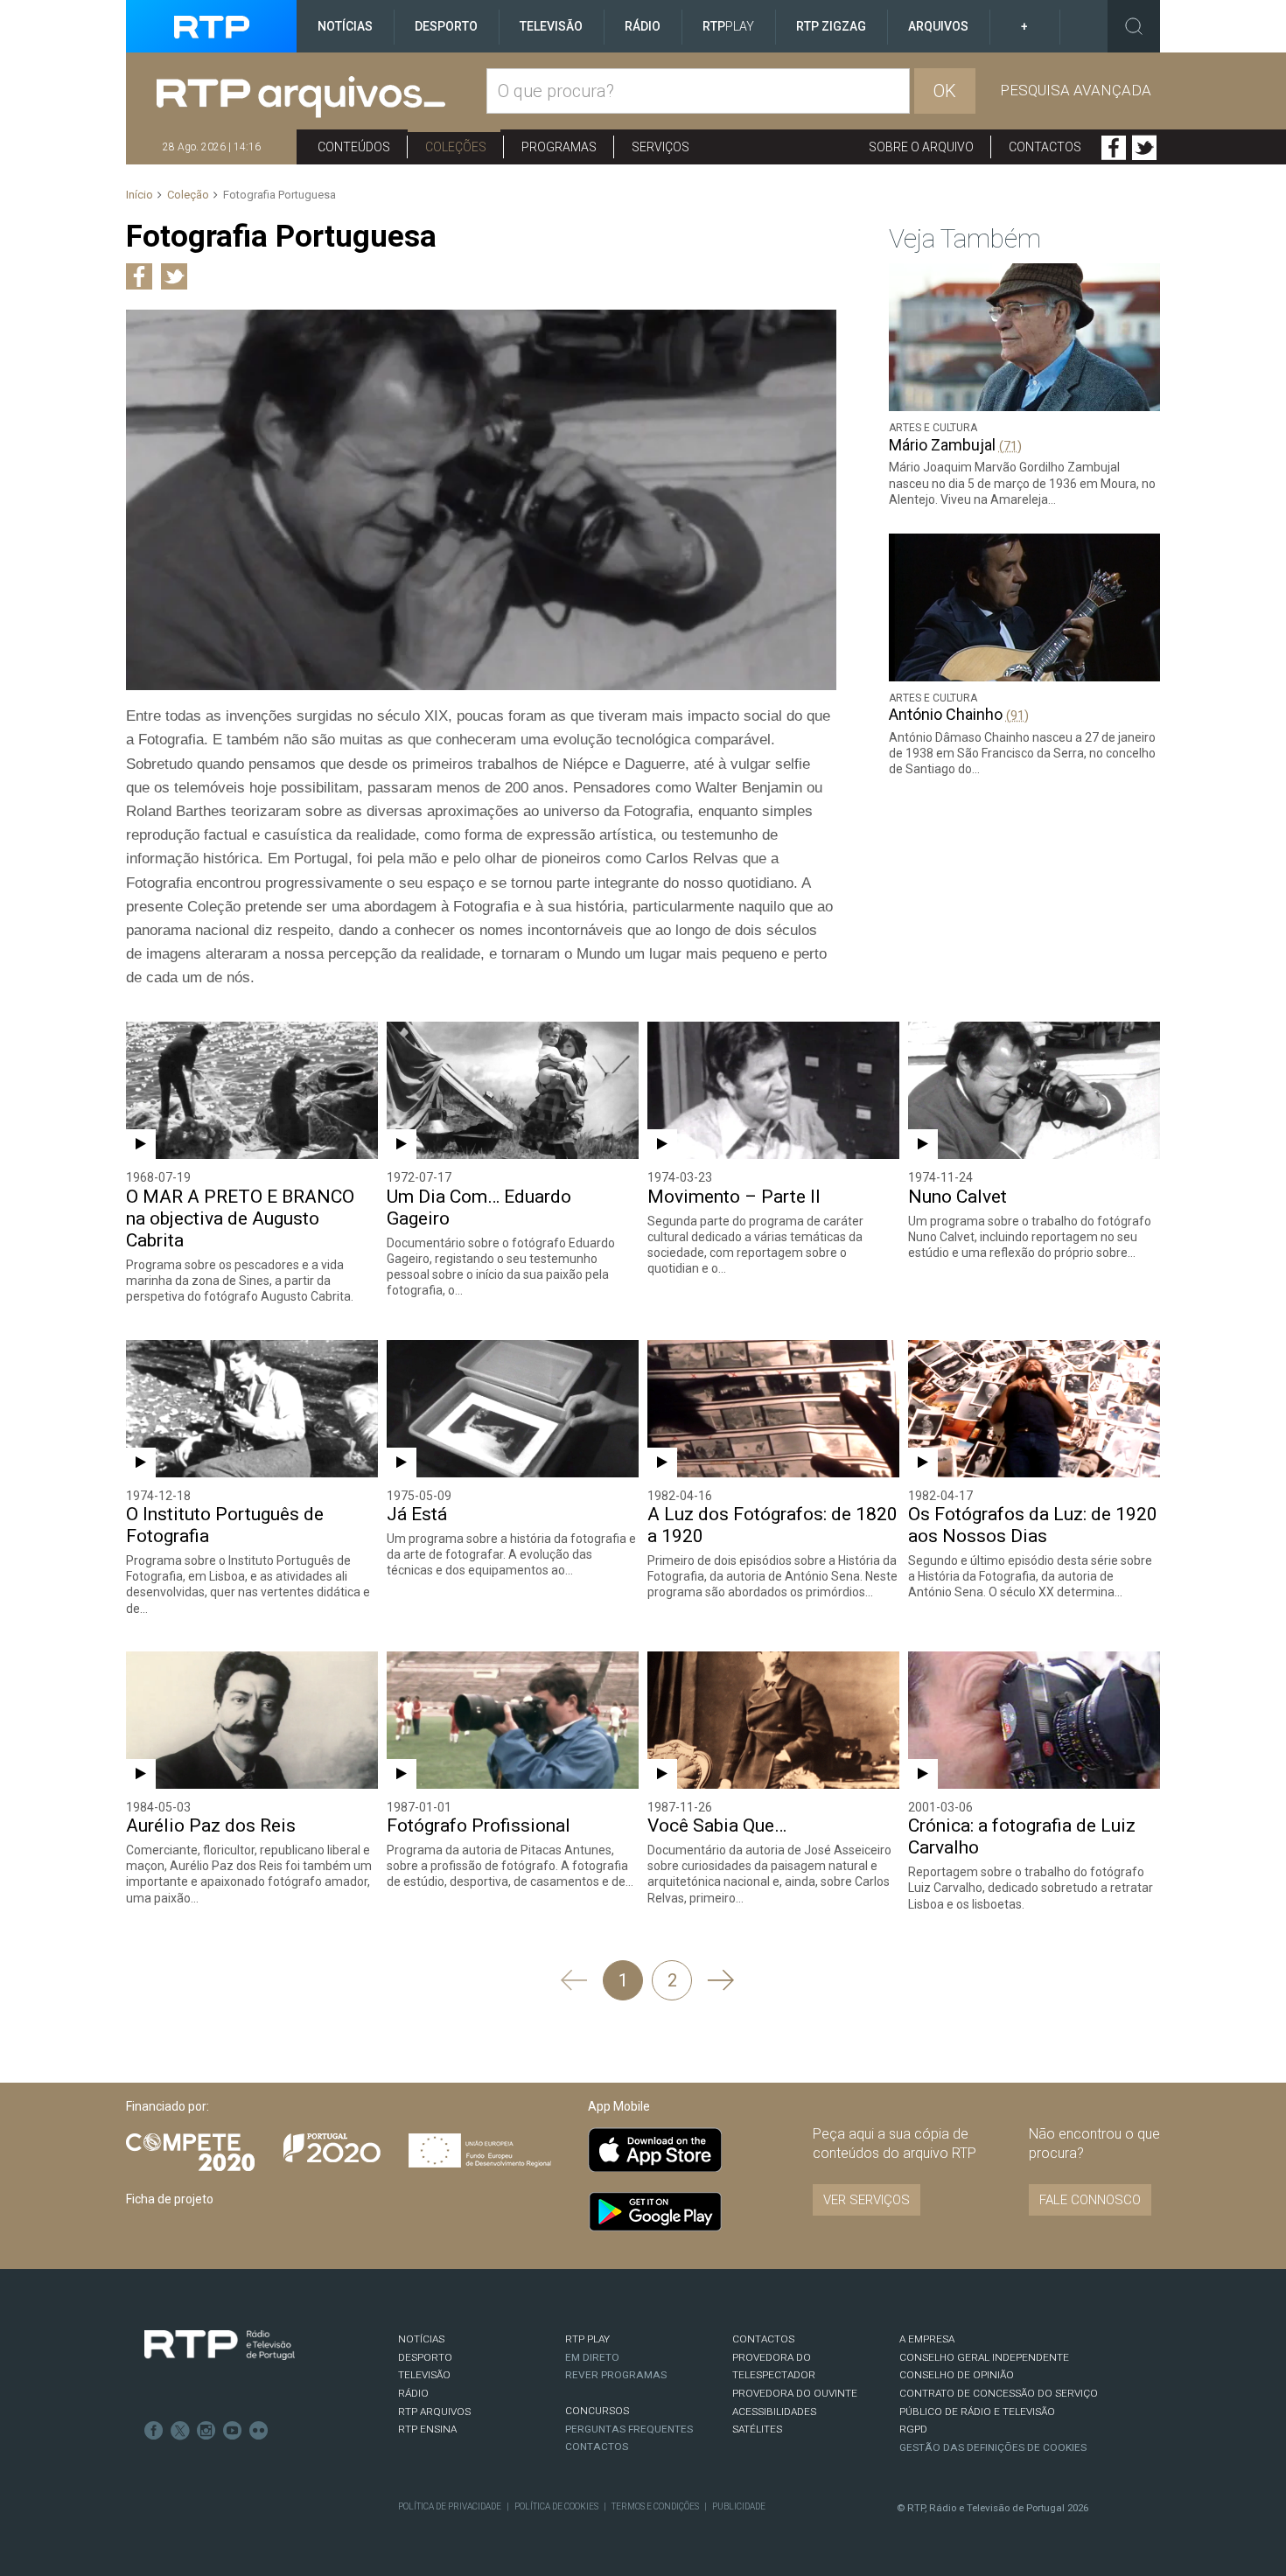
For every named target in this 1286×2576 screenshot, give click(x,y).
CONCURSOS (597, 2411)
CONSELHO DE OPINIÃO (957, 2375)
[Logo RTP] (220, 2345)
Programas (559, 147)
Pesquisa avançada (1076, 90)
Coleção (188, 195)
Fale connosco (1090, 2200)
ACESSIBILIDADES (774, 2412)
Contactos (1045, 147)
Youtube (233, 2431)
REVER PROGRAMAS (616, 2375)
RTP (728, 26)
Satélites (757, 2429)
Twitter (1144, 148)
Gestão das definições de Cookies (993, 2447)
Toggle (1134, 26)
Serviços (660, 147)
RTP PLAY (587, 2339)
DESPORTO (425, 2357)
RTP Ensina (427, 2429)
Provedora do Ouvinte (795, 2393)
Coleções (456, 147)
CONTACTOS (763, 2339)
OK (945, 91)
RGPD (913, 2429)
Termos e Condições (655, 2506)
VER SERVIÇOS (867, 2200)
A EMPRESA (927, 2339)
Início (140, 195)
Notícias (345, 26)
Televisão (551, 26)
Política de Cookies (556, 2506)
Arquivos (938, 26)
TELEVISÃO (424, 2375)
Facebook (1114, 148)
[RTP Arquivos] (321, 98)
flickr (259, 2431)
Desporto (446, 26)
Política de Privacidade (450, 2506)
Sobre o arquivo (921, 147)
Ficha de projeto (170, 2199)
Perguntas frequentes (629, 2429)
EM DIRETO (592, 2357)
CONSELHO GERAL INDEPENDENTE (984, 2357)
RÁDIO (413, 2393)
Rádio (643, 26)
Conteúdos (354, 147)
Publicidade (739, 2506)
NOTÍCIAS (421, 2339)
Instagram (206, 2431)
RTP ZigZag (831, 26)
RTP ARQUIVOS (434, 2412)
